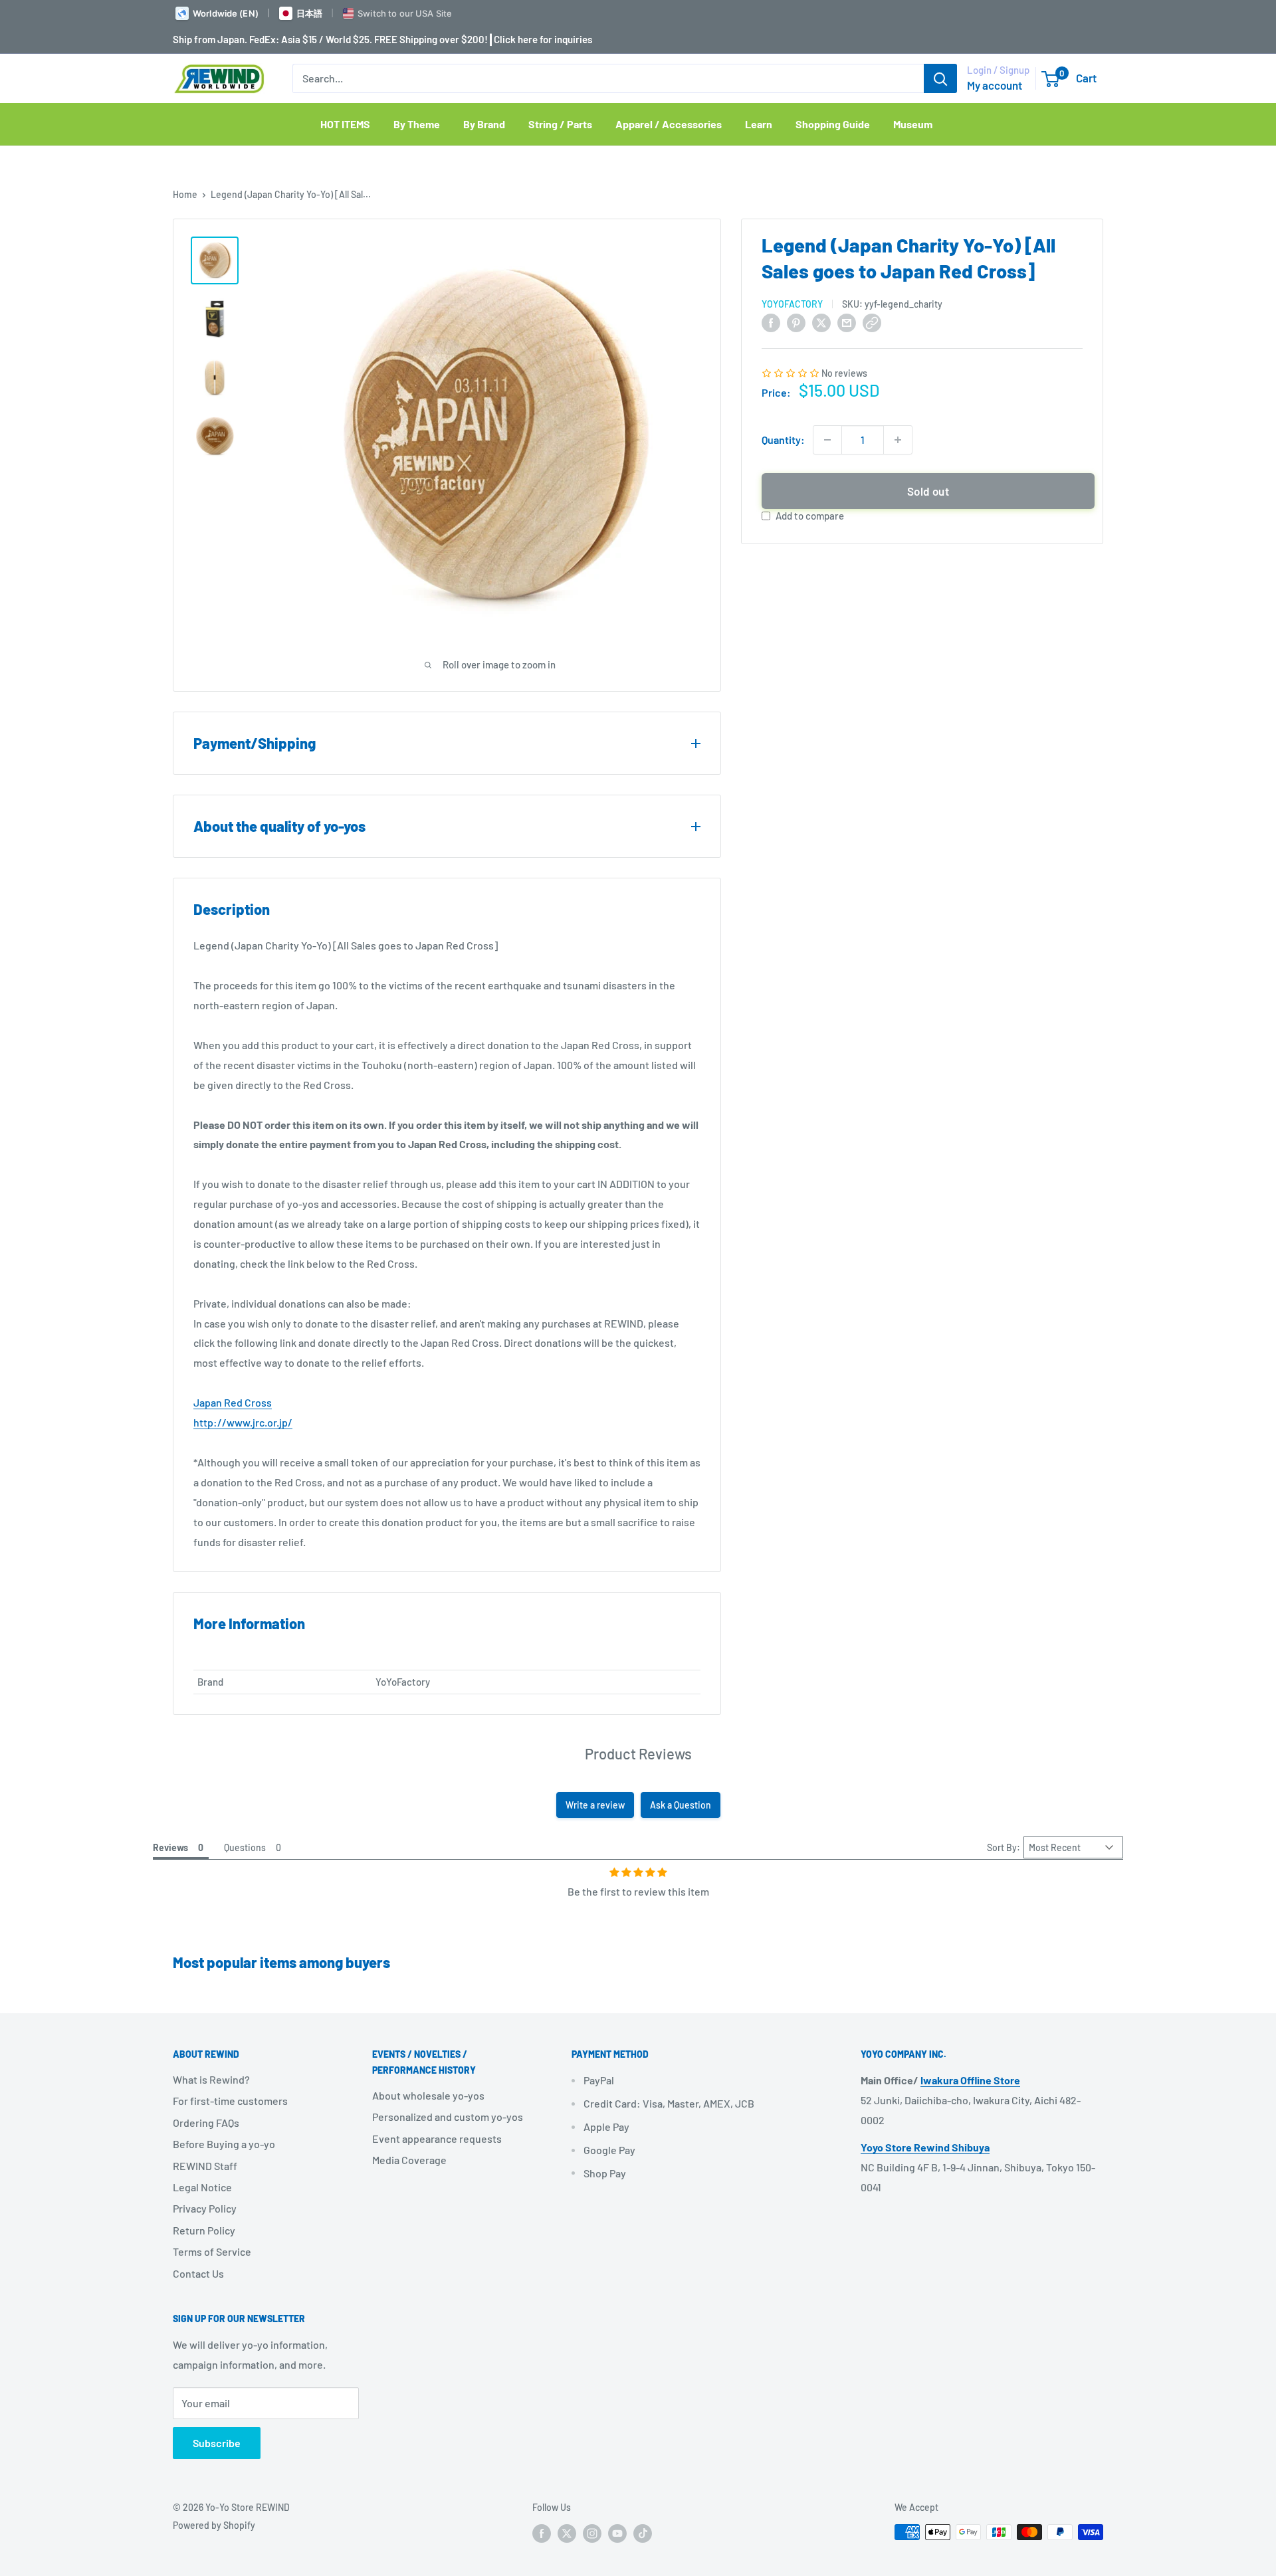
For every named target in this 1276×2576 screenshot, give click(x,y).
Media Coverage (409, 2160)
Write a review (595, 1805)
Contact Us (198, 2273)
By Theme (417, 124)
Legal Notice (202, 2187)
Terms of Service (212, 2251)
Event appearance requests (437, 2138)
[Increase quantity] (898, 440)
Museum (913, 124)
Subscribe (217, 2443)
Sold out (928, 491)
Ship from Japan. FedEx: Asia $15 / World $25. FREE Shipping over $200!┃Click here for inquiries (382, 39)
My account (995, 85)
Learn (759, 124)
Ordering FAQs (206, 2123)
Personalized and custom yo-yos (448, 2117)
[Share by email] (847, 322)
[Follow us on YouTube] (617, 2533)
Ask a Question (681, 1805)
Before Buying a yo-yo (224, 2144)
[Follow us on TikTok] (643, 2533)
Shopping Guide (833, 124)
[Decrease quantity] (827, 440)
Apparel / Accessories (669, 124)
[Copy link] (872, 322)
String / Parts (560, 124)
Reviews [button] (170, 1847)
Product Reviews (638, 1753)
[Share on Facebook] (771, 322)
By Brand (484, 124)
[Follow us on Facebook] (542, 2533)
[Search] (940, 78)
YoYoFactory (792, 304)
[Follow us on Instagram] (592, 2533)
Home (185, 194)
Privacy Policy (205, 2208)
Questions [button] (245, 1847)
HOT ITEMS (345, 124)
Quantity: (783, 440)
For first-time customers (230, 2101)
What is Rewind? (211, 2079)
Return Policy (204, 2230)
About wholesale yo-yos (428, 2095)
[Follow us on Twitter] (567, 2533)
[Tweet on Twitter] (821, 322)
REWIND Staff (205, 2166)
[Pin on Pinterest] (796, 322)
